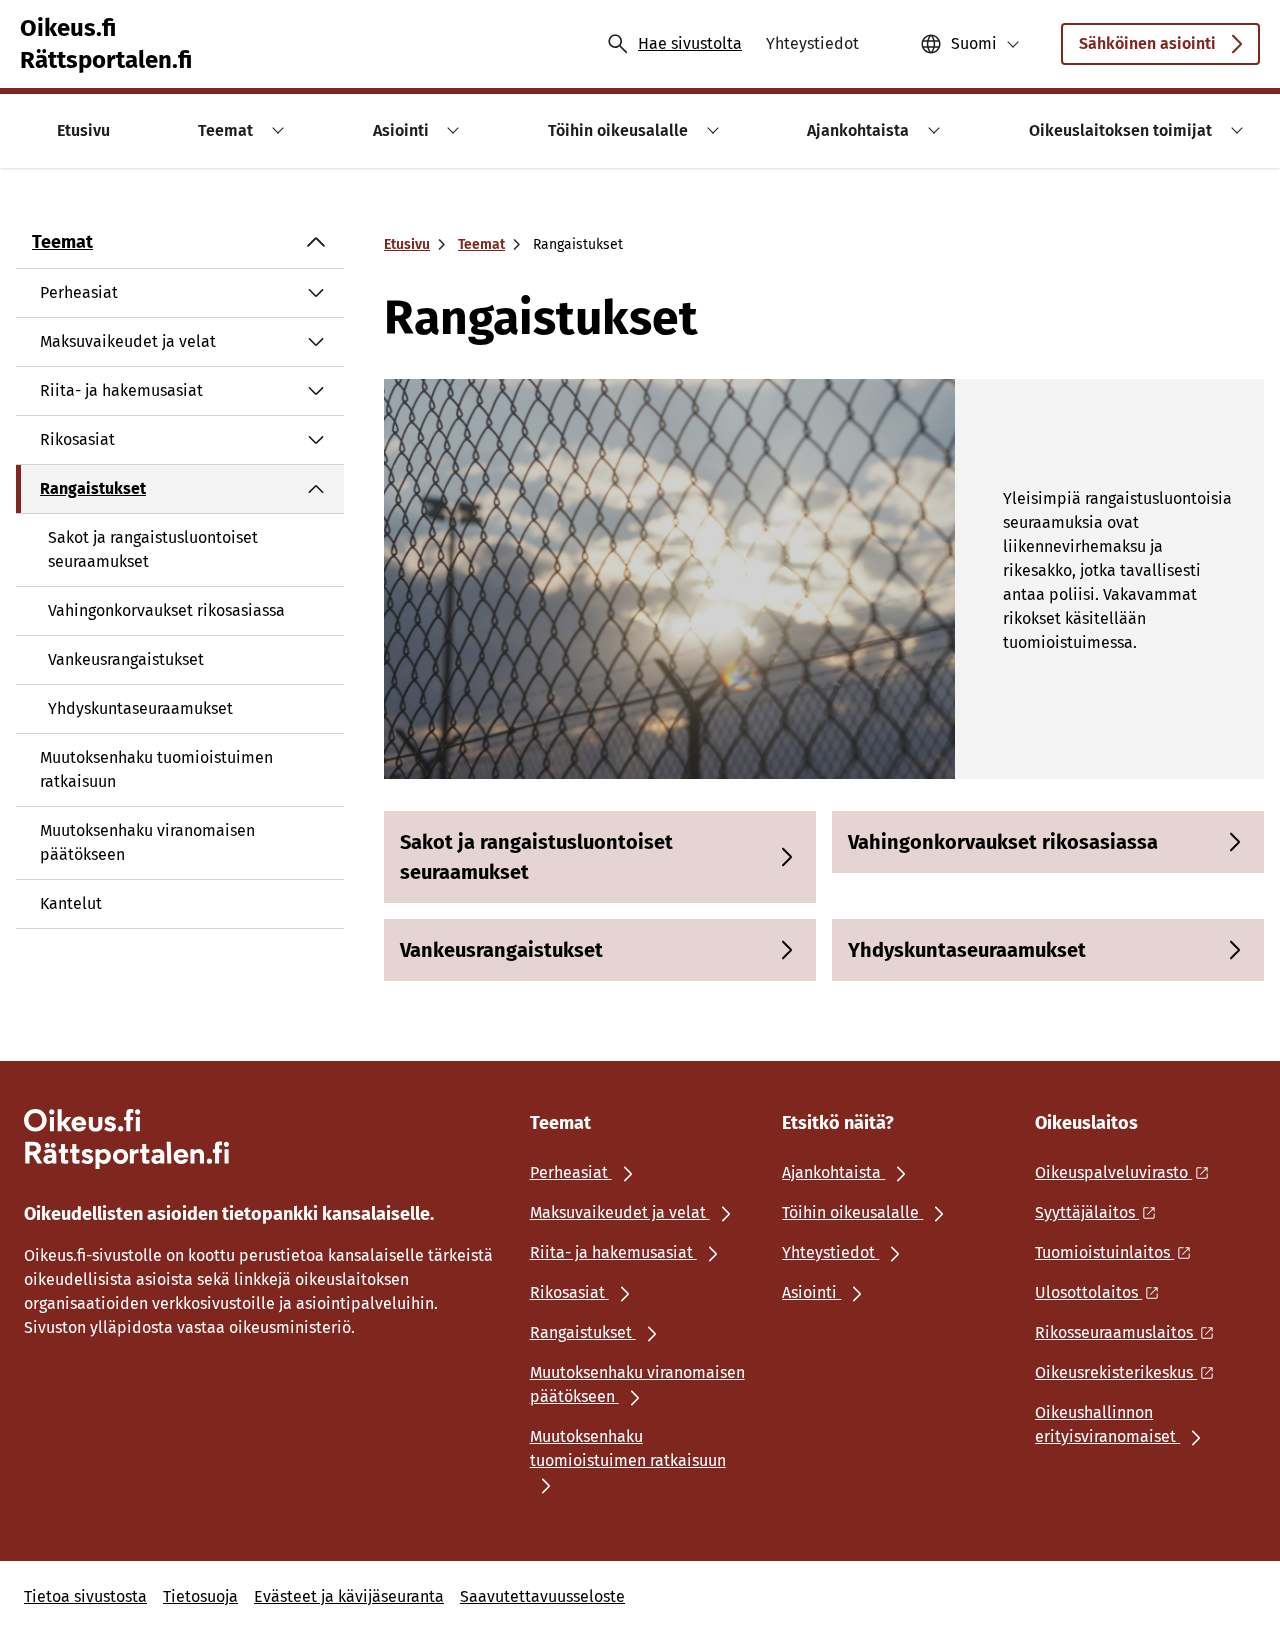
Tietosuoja (200, 1596)
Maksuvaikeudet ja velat (128, 341)
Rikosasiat (77, 439)
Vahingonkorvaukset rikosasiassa (166, 610)
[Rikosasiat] (316, 440)
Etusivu (407, 244)
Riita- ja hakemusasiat (121, 390)
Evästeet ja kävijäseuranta (349, 1596)
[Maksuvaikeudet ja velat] (316, 342)
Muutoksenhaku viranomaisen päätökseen (147, 842)
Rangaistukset (93, 488)
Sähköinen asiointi (1147, 43)
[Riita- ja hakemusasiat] (316, 391)
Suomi (974, 43)
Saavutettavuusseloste (542, 1596)
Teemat (62, 242)
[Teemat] (316, 242)
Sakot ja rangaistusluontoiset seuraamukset (153, 549)
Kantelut (71, 903)
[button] (274, 130)
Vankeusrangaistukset (126, 659)
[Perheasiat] (316, 293)
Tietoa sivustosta (85, 1596)
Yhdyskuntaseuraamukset (140, 708)
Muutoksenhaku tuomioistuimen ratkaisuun (156, 769)
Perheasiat (79, 292)
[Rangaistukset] (316, 489)
